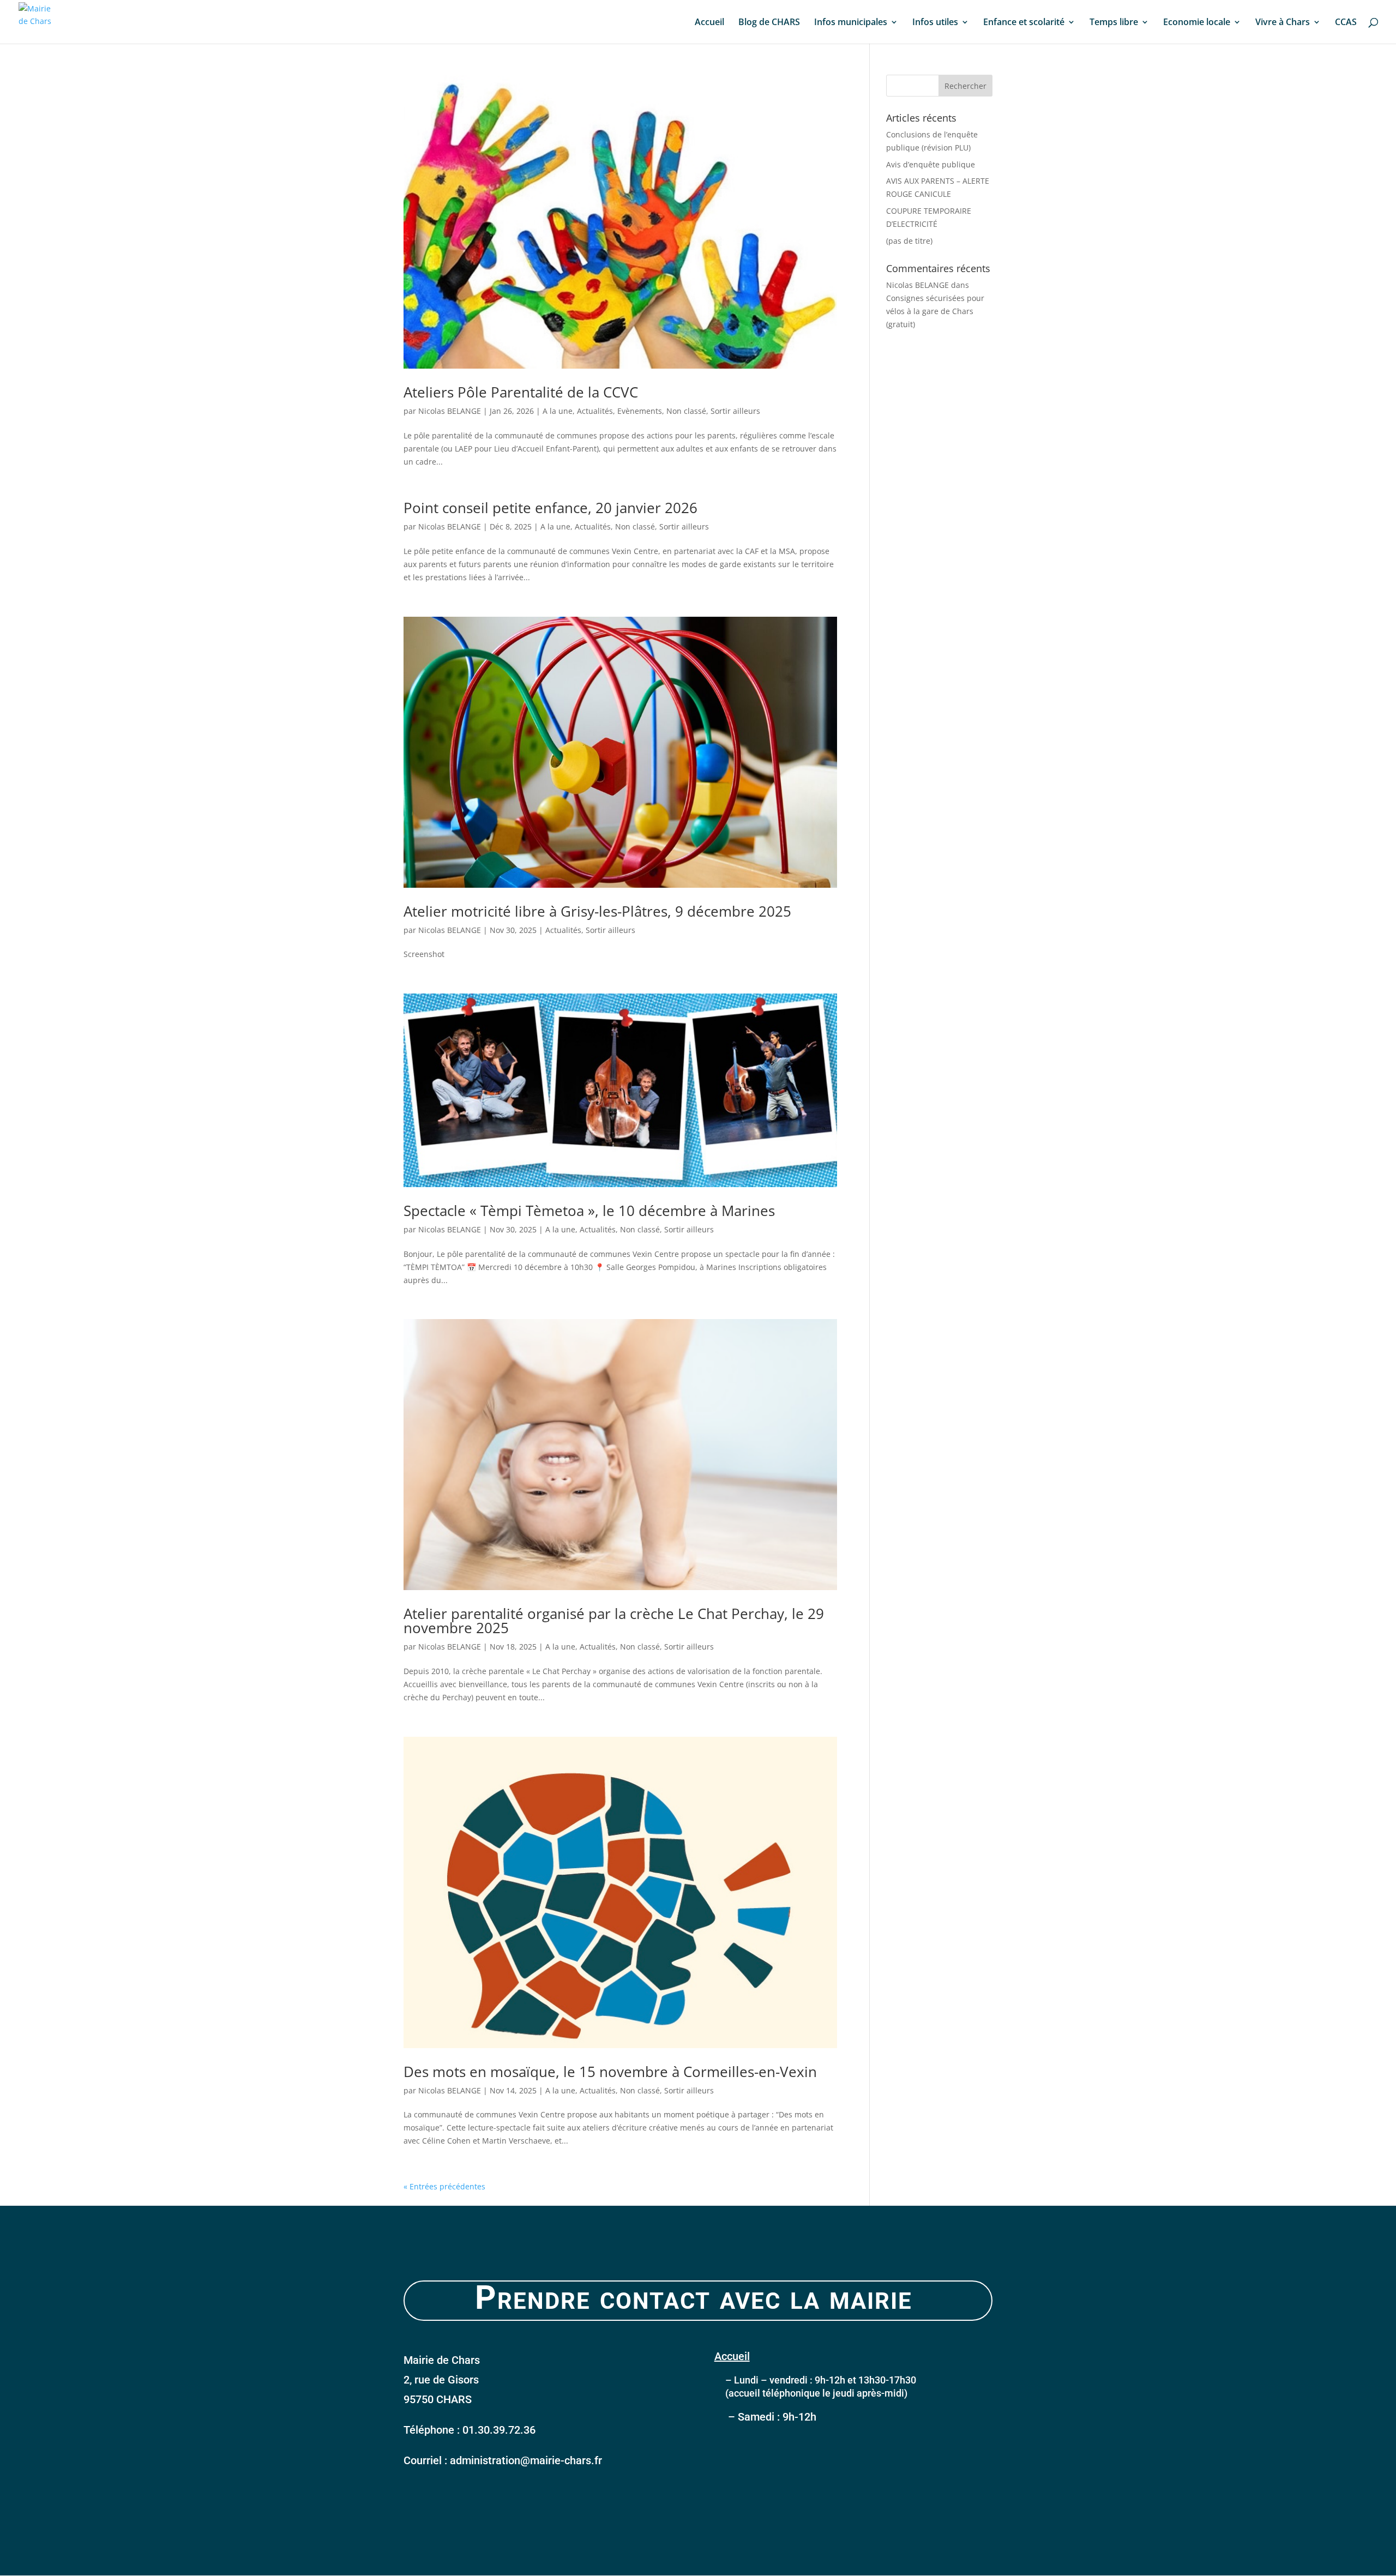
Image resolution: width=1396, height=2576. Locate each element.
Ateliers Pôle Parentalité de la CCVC (521, 392)
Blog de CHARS (769, 23)
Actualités (595, 411)
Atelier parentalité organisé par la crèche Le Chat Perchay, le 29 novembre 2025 (614, 1621)
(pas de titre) (909, 241)
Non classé (686, 411)
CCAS (1346, 23)
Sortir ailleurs (735, 411)
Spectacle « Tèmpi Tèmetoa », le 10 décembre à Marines (589, 1211)
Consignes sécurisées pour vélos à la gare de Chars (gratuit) (935, 311)
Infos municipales (851, 23)
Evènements (640, 411)
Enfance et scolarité (1024, 23)
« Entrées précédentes (444, 2186)
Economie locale (1197, 23)
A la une (558, 411)
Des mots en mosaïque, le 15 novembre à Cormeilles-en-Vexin (610, 2072)
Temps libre (1114, 23)
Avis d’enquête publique (931, 164)
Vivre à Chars (1283, 23)
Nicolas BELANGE (450, 411)
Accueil (709, 23)
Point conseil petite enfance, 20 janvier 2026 (550, 508)
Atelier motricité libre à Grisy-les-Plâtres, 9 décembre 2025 (597, 911)
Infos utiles (935, 23)
